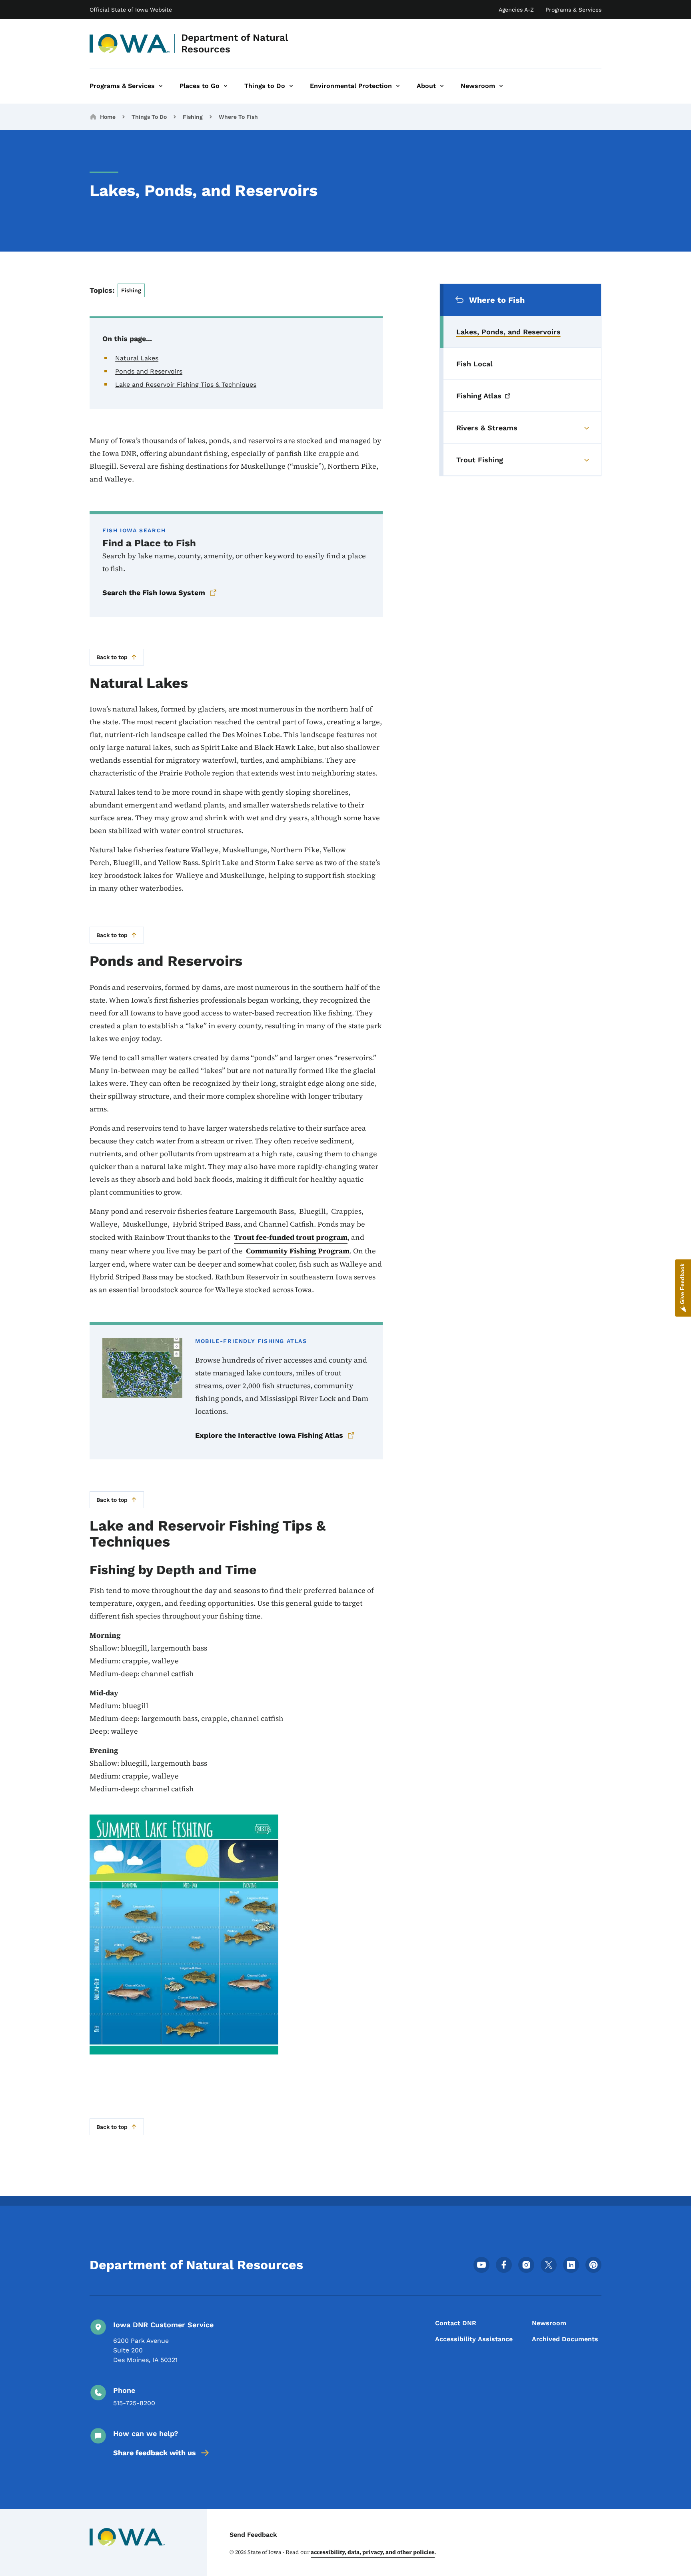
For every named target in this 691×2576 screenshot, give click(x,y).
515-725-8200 (134, 2403)
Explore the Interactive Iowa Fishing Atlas (269, 1435)
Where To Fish (238, 117)
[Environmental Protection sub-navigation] (398, 86)
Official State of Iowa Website (131, 10)
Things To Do (149, 117)
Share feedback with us (155, 2453)
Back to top (112, 657)
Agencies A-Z (516, 10)
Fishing (193, 117)
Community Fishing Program (298, 1251)
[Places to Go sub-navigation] (226, 86)
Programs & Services (573, 10)
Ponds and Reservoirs (149, 371)
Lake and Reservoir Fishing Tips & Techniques (186, 385)
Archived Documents (565, 2339)
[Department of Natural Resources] (130, 44)
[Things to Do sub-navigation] (291, 86)
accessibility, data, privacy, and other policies (373, 2552)
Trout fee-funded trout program (291, 1237)
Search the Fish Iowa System (154, 593)
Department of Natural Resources (235, 43)
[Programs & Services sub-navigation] (161, 86)
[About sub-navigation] (442, 86)
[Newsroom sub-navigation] (501, 86)
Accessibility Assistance (474, 2339)
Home (108, 117)
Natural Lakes (137, 358)
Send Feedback (253, 2535)
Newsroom (549, 2323)
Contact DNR (456, 2323)
